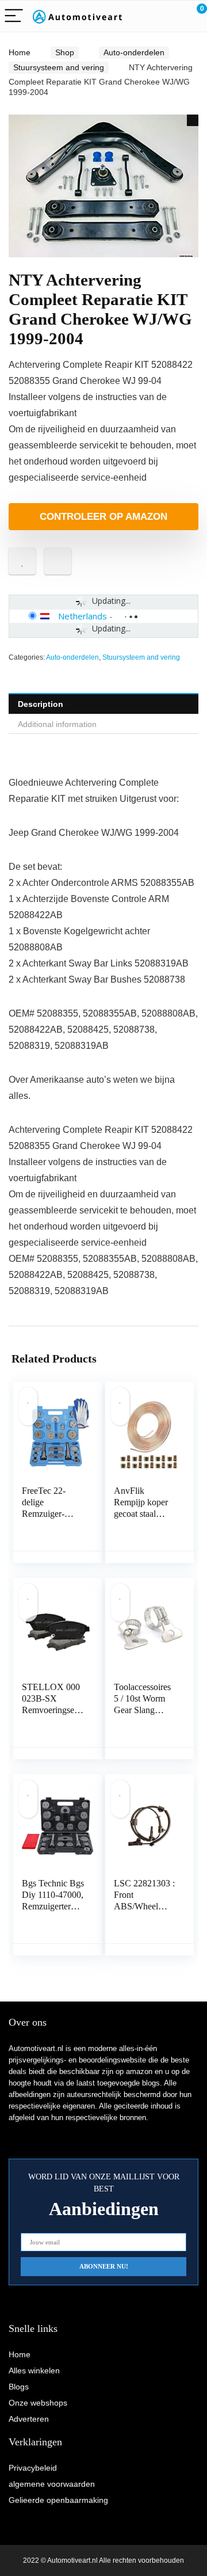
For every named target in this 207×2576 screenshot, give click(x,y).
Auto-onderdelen (134, 52)
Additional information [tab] (57, 724)
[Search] (147, 16)
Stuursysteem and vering (59, 67)
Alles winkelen (34, 2370)
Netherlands (83, 616)
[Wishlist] (171, 16)
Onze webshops (38, 2403)
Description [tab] (41, 704)
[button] (193, 120)
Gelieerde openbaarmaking (58, 2500)
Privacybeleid (33, 2468)
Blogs (19, 2387)
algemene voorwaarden (52, 2484)
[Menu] (14, 16)
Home (20, 52)
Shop (65, 52)
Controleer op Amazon (103, 517)
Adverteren (29, 2419)
